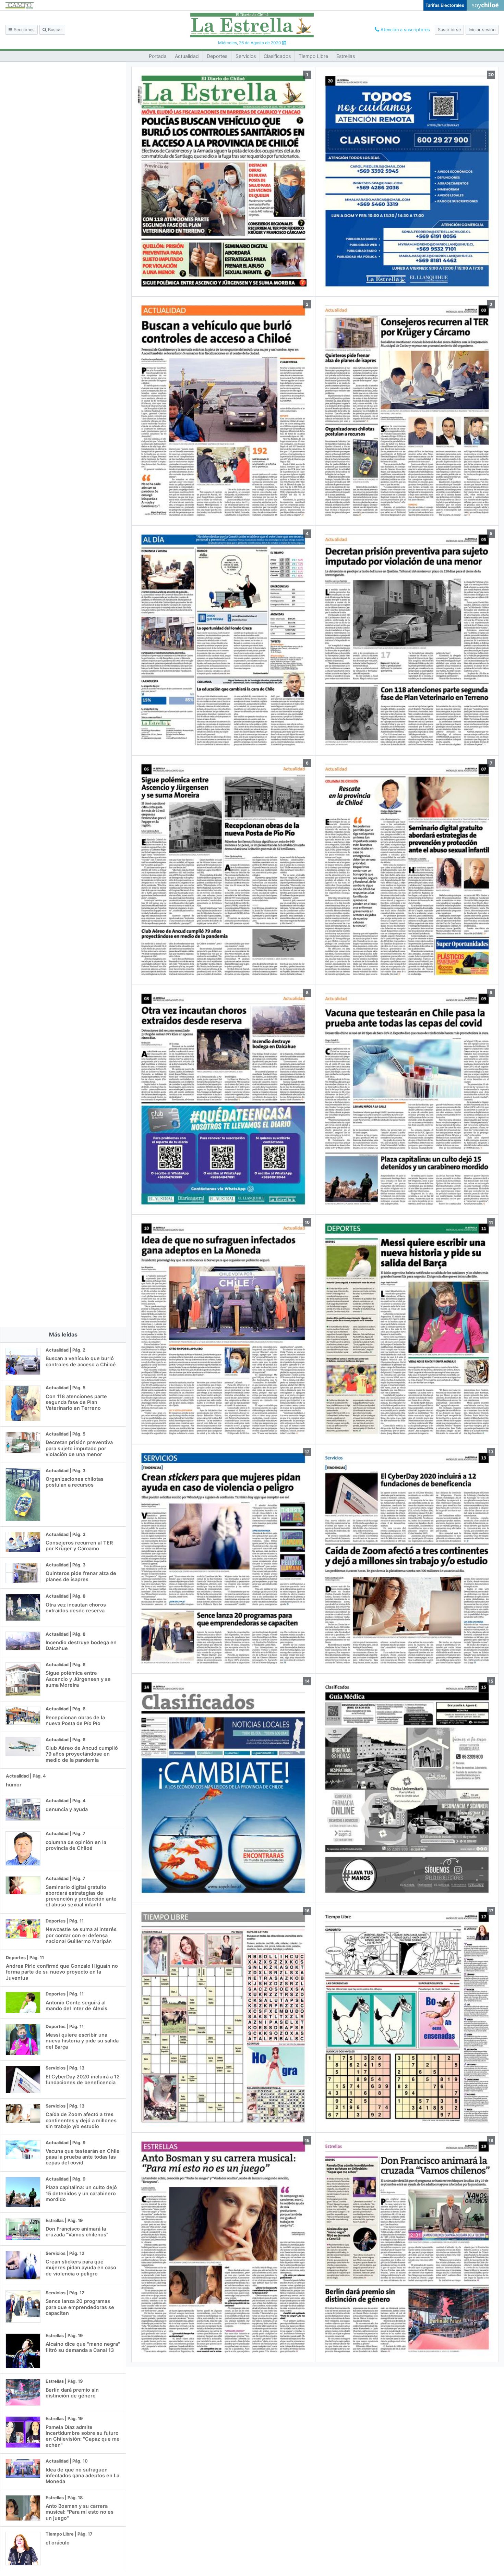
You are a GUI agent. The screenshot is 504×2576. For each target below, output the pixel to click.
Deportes (217, 56)
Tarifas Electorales (445, 5)
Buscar (54, 30)
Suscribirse (449, 30)
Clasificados (277, 56)
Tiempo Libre (313, 56)
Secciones (23, 30)
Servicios (246, 56)
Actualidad (187, 56)
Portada (158, 56)
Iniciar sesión (482, 30)
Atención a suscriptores (405, 30)
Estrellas (346, 56)
